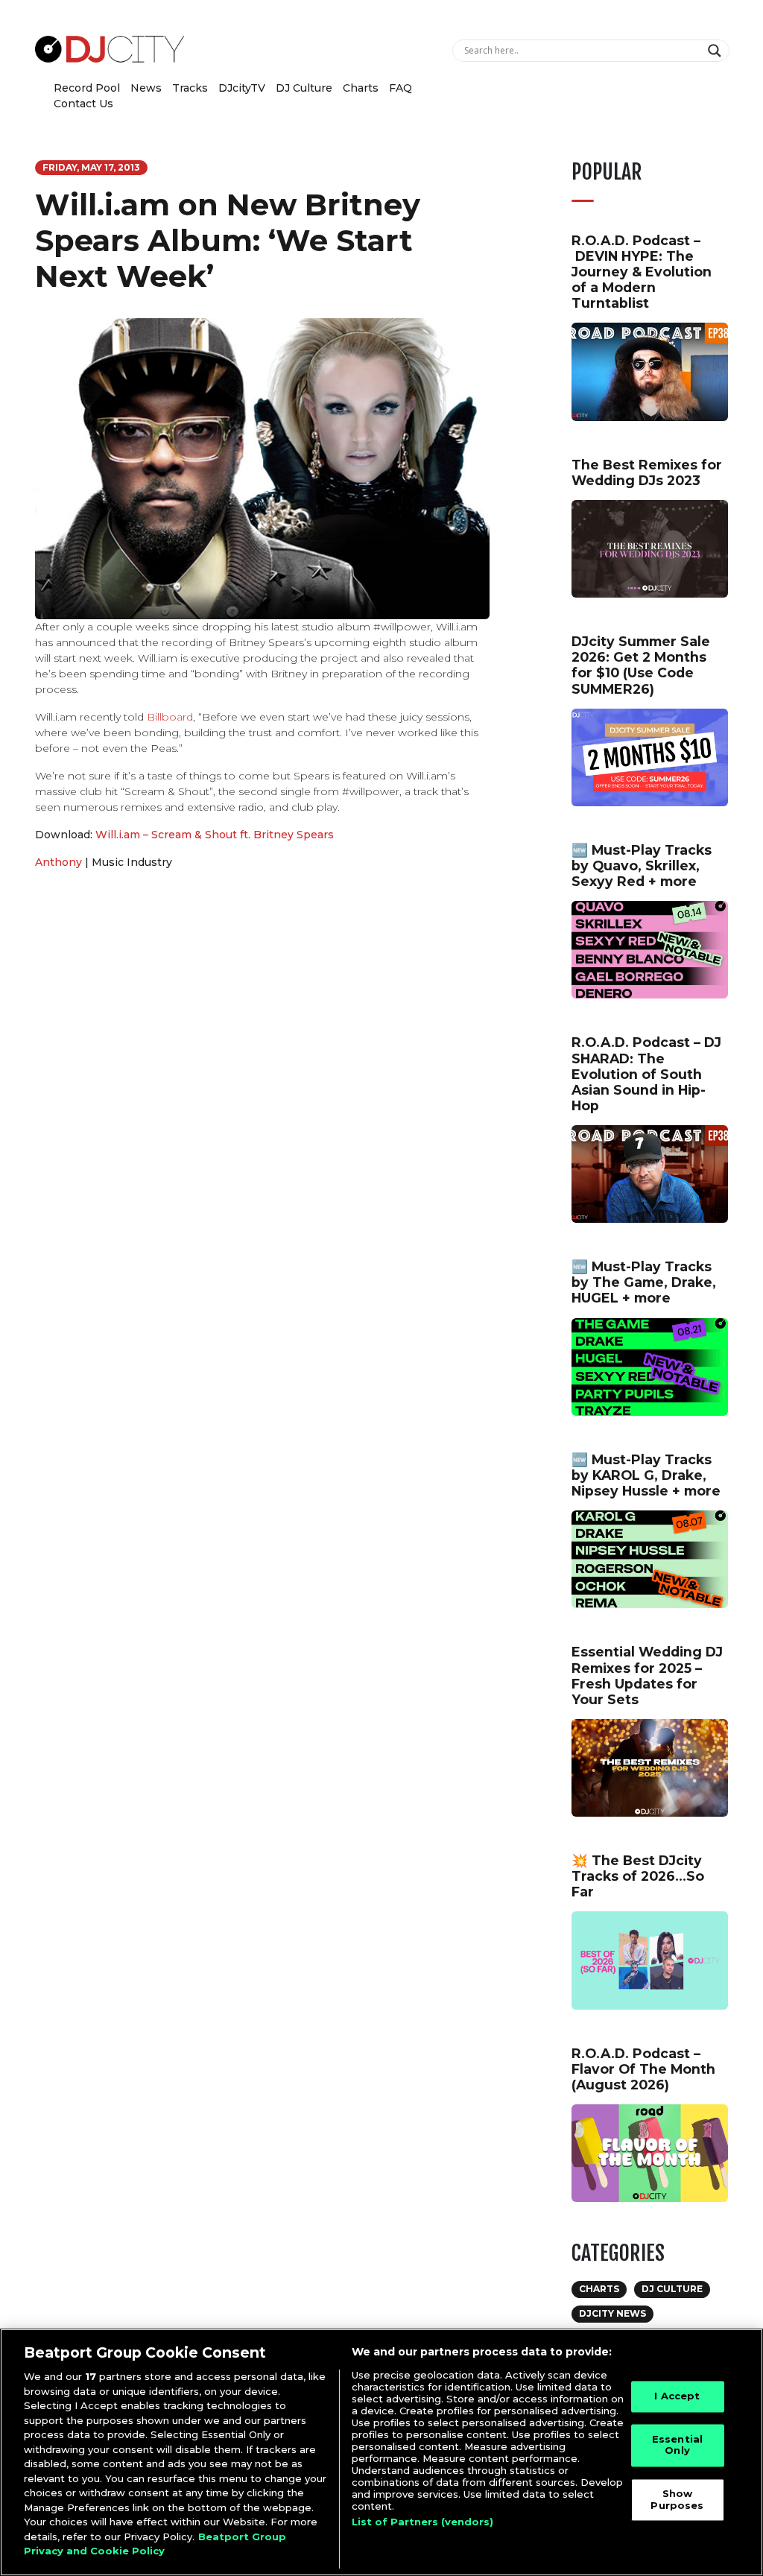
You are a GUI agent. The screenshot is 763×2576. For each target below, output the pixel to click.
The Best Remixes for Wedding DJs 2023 (647, 472)
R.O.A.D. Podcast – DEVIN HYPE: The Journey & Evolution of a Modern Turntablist (642, 272)
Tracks (190, 88)
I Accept (677, 2396)
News (146, 88)
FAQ (401, 88)
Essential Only (677, 2445)
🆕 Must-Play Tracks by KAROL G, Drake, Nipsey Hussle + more (646, 1475)
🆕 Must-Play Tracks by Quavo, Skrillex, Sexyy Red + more (642, 865)
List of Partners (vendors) (422, 2522)
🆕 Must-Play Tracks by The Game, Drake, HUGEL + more (644, 1282)
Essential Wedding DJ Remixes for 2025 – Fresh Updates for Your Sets (647, 1675)
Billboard (170, 717)
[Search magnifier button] (716, 51)
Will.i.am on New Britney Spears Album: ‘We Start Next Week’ (228, 240)
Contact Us (83, 104)
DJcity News (612, 2313)
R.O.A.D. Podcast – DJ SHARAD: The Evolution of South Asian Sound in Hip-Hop (646, 1073)
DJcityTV (242, 88)
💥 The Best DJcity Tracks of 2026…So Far (638, 1876)
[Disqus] (262, 1092)
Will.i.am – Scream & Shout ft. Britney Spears (215, 835)
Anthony (58, 862)
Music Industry (132, 862)
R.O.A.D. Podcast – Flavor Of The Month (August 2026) (643, 2069)
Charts (361, 88)
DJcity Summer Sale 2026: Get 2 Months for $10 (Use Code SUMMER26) (641, 665)
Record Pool (87, 88)
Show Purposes (677, 2499)
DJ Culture (304, 88)
